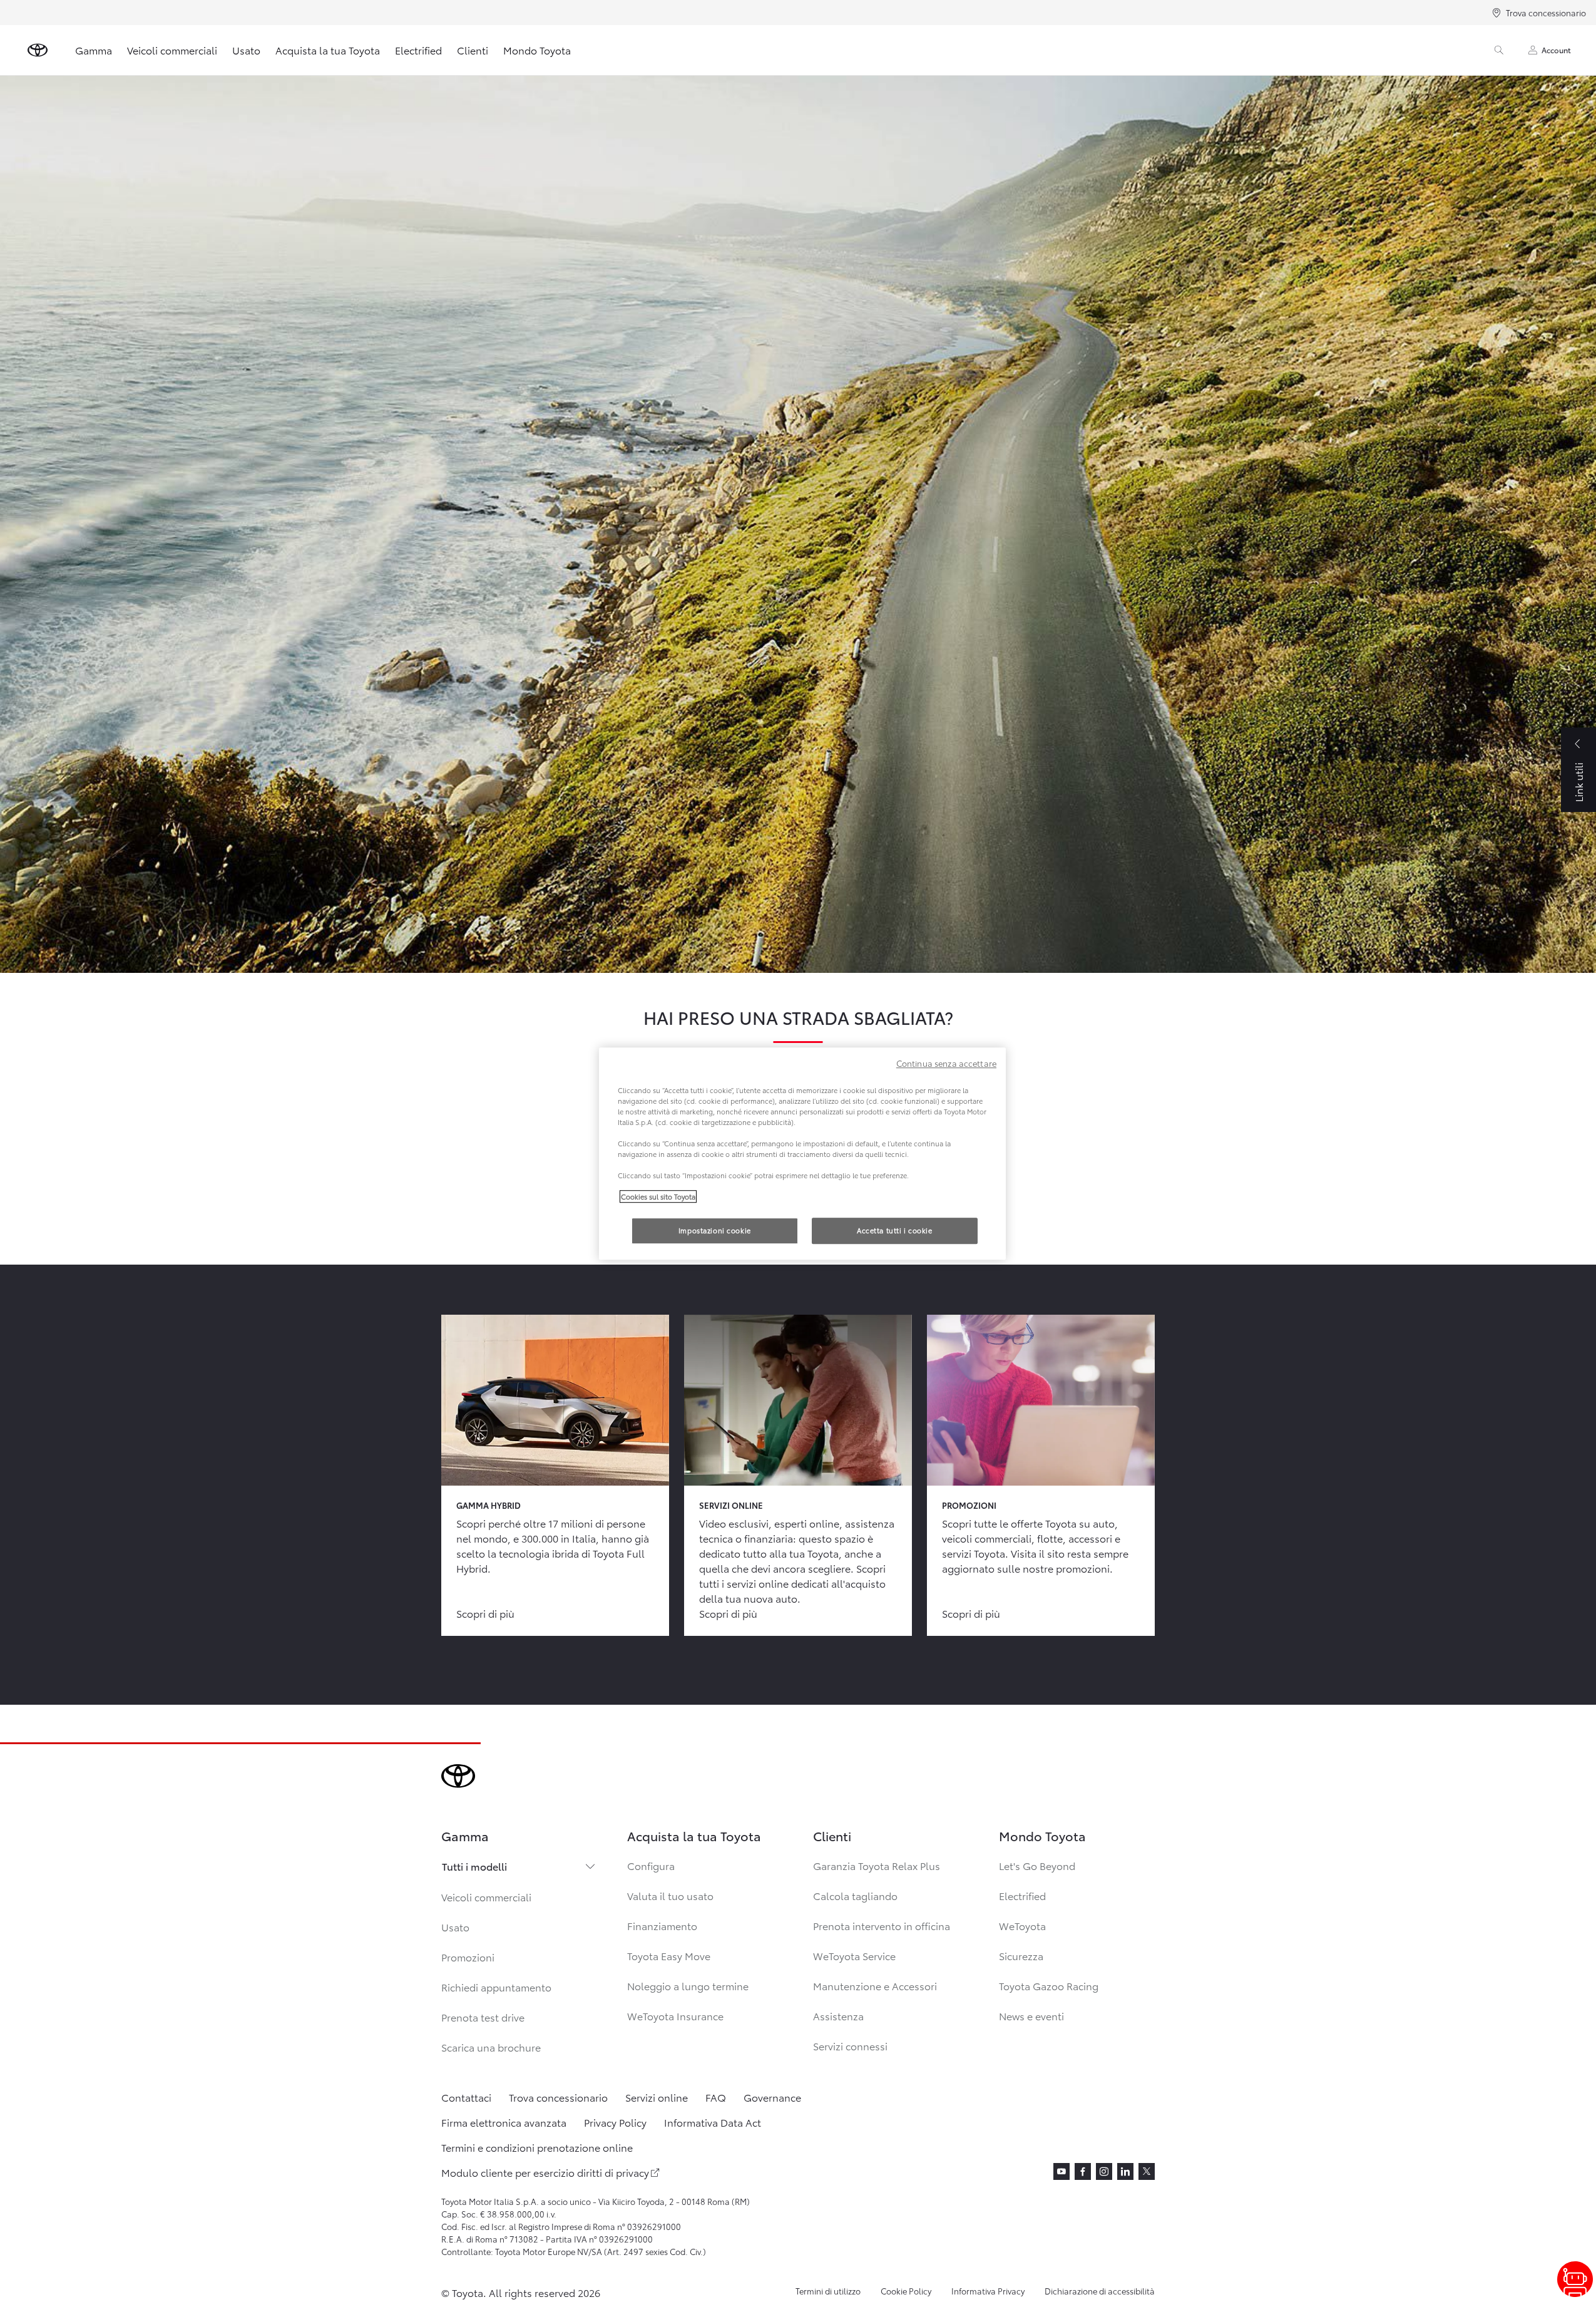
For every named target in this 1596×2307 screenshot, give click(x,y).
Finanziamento (662, 1925)
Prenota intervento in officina (882, 1925)
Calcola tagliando (855, 1895)
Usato (246, 50)
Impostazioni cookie (715, 1230)
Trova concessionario (1546, 13)
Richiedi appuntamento (496, 1987)
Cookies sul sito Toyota (658, 1196)
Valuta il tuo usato (670, 1895)
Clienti (473, 50)
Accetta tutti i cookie (895, 1230)
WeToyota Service (854, 1955)
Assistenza (838, 2016)
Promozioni (468, 1957)
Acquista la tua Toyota (328, 50)
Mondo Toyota (537, 50)
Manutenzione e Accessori (875, 1986)
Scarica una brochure (491, 2047)
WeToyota (1022, 1925)
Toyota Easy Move (669, 1955)
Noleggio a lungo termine (688, 1986)
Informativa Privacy (988, 2291)
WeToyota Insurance (675, 2016)
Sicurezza (1021, 1955)
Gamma (94, 50)
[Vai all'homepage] (38, 50)
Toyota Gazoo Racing (1049, 1986)
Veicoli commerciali (172, 50)
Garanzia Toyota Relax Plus (877, 1865)
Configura (651, 1865)
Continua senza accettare (946, 1063)
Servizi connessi (850, 2046)
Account (1556, 50)
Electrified (418, 50)
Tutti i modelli (474, 1866)
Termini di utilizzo (828, 2291)
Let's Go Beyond (1037, 1865)
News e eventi (1031, 2016)
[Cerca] (1499, 50)
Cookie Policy (906, 2291)
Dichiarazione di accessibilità (1100, 2291)
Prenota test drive (483, 2017)
